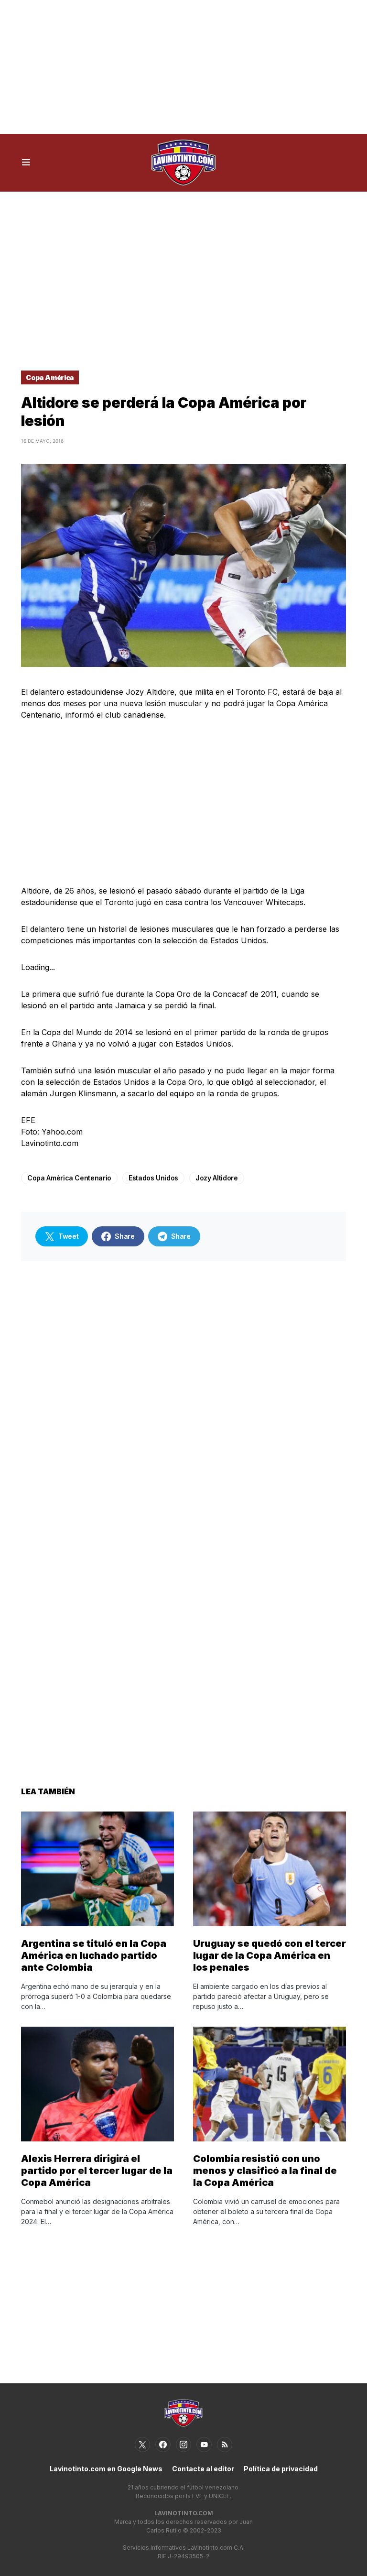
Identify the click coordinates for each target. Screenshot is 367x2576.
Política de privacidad (281, 2469)
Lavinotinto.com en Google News (106, 2469)
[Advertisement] (183, 67)
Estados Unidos (153, 1178)
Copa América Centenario (69, 1178)
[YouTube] (204, 2445)
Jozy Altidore (216, 1178)
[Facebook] (163, 2445)
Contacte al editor (203, 2469)
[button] (26, 163)
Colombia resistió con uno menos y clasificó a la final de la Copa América (265, 2171)
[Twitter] (142, 2445)
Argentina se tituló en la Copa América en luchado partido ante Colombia (94, 1955)
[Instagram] (183, 2445)
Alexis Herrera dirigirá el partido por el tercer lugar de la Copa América (97, 2171)
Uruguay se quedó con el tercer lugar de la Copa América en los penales (270, 1955)
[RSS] (225, 2445)
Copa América (50, 377)
